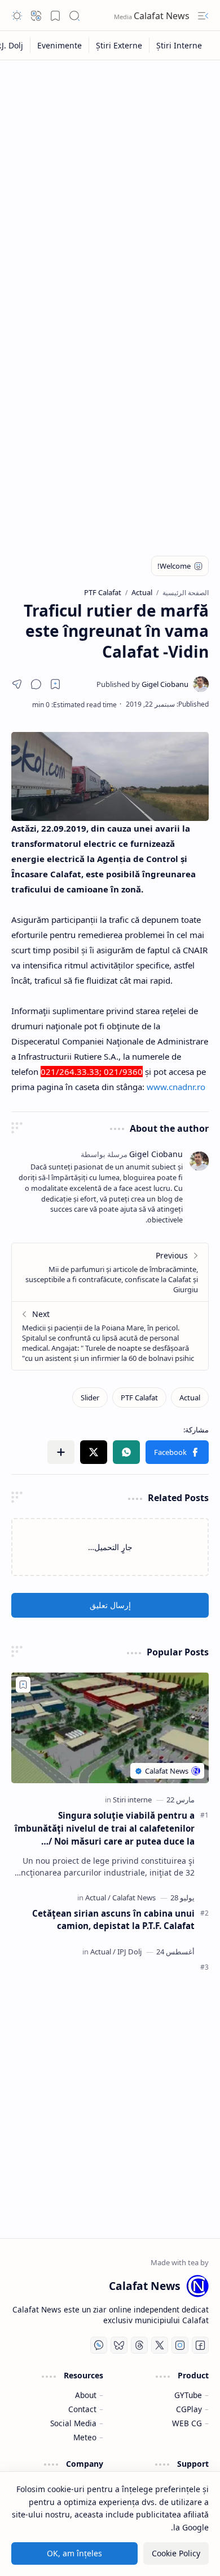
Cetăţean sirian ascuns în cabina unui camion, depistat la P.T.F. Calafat (113, 1920)
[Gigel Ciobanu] (142, 684)
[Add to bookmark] (23, 1685)
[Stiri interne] (132, 1800)
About (86, 2395)
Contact (82, 2409)
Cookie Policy (176, 2553)
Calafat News (163, 16)
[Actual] (190, 1398)
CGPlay (189, 2409)
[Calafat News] (134, 1898)
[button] (203, 16)
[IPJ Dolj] (129, 1952)
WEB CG (187, 2423)
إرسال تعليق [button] (110, 1605)
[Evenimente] (59, 45)
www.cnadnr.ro (176, 1087)
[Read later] (55, 684)
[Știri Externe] (119, 45)
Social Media (73, 2423)
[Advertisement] (110, 181)
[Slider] (90, 1398)
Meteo (85, 2437)
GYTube (188, 2395)
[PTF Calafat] (139, 1398)
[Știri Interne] (179, 45)
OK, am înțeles (74, 2553)
